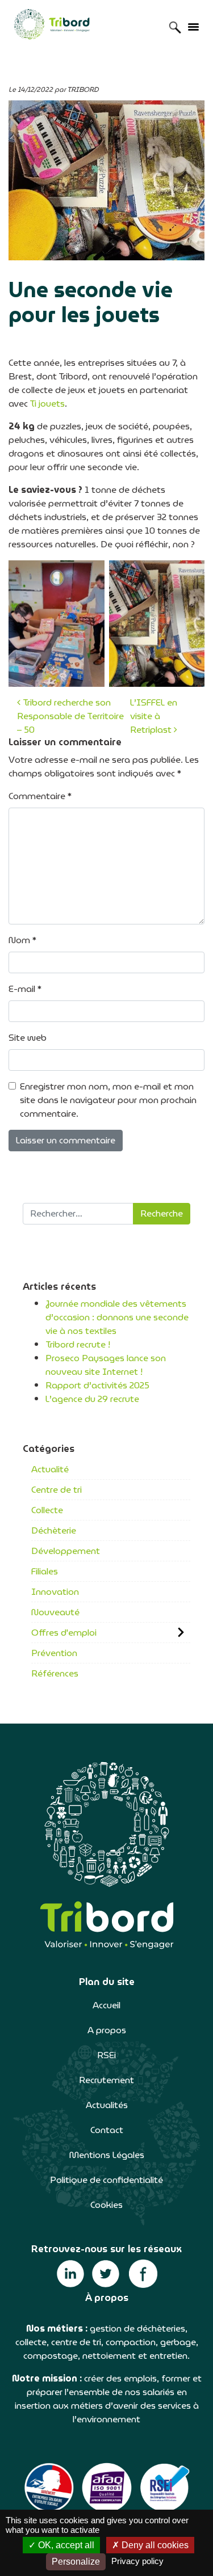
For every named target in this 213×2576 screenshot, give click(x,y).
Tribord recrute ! (78, 1344)
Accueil (106, 2005)
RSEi (106, 2055)
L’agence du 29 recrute (92, 1399)
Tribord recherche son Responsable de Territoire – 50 (70, 716)
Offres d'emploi (64, 1633)
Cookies (106, 2205)
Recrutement (106, 2080)
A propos (107, 2030)
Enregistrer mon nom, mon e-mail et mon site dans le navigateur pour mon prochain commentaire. (108, 1100)
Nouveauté (55, 1612)
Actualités (107, 2105)
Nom (22, 940)
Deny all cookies (154, 2545)
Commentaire (40, 796)
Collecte (47, 1510)
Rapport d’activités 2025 (97, 1385)
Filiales (45, 1571)
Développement (66, 1551)
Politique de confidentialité (106, 2180)
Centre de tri (57, 1490)
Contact (107, 2130)
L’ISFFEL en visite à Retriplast (154, 716)
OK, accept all (65, 2545)
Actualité (50, 1469)
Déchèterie (54, 1530)
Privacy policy (137, 2561)
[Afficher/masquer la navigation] (193, 26)
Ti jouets (47, 404)
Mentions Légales (107, 2155)
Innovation (55, 1592)
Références (55, 1673)
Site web (28, 1038)
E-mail (25, 989)
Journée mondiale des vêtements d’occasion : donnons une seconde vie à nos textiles (117, 1317)
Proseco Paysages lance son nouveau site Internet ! (106, 1365)
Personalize (76, 2562)
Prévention (54, 1653)
